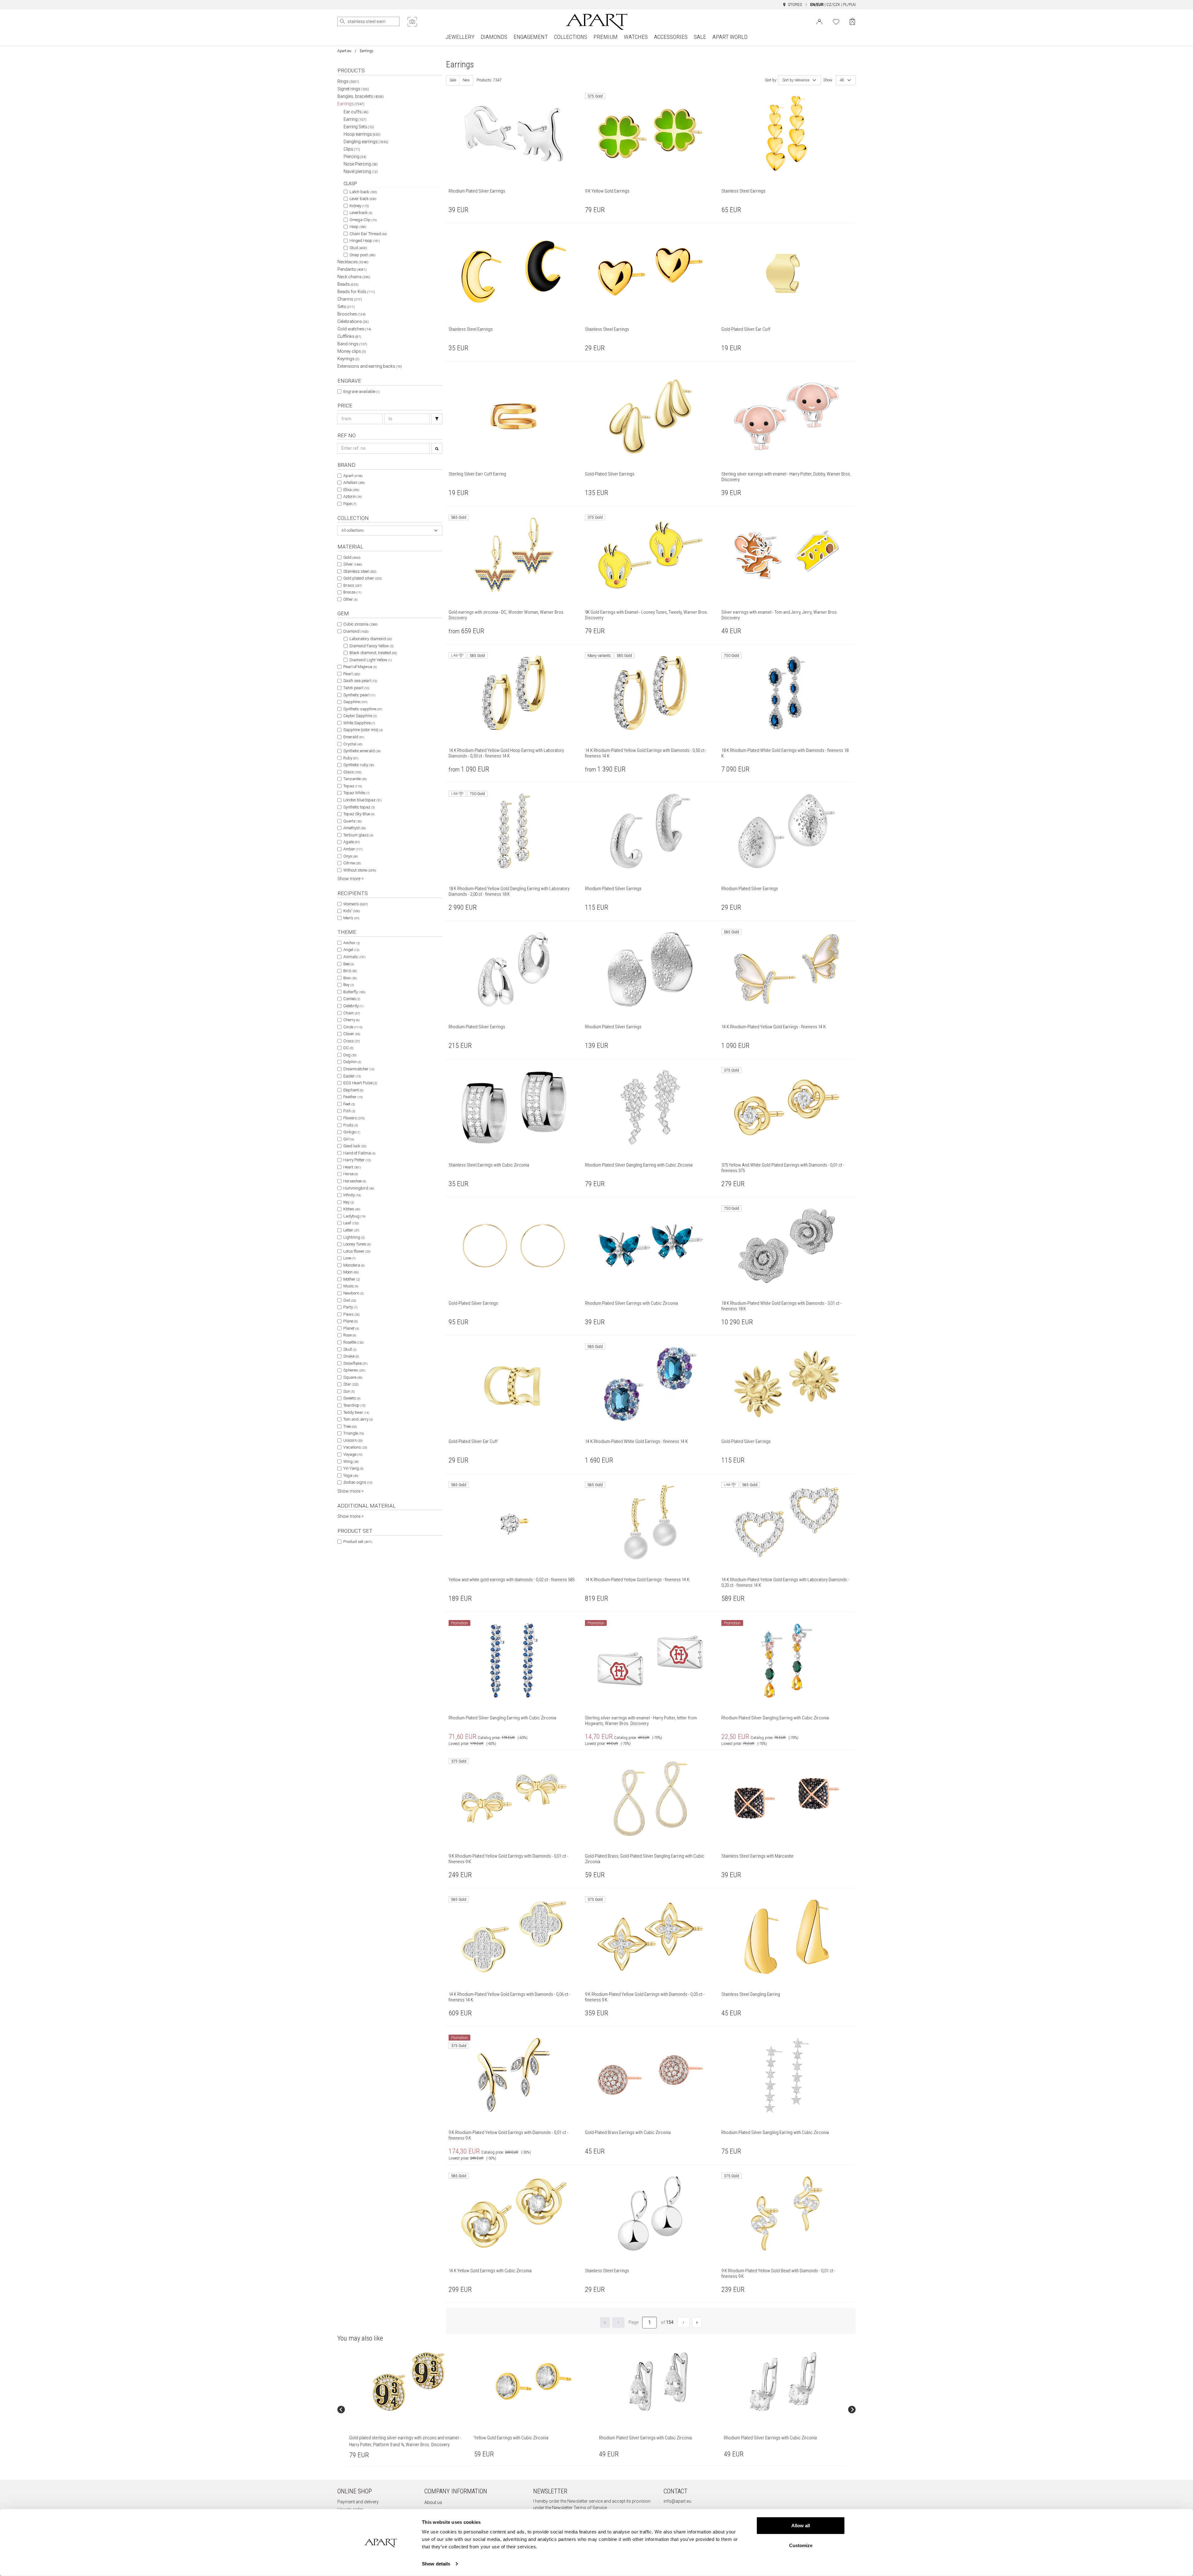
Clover (352, 1034)
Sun (349, 1391)
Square (353, 1377)
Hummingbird (359, 1188)
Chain (352, 1013)
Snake (351, 1356)
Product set (358, 1542)
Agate (352, 842)
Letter (351, 1230)
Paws (351, 1314)
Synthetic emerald (362, 751)
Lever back (363, 199)
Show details (436, 2564)
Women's (356, 904)
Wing (351, 1461)
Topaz (352, 786)
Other (350, 599)
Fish (349, 1111)
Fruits (351, 1125)
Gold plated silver (362, 578)
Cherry (351, 1020)
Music (351, 1286)
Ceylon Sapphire (360, 716)
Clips (352, 149)
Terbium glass (358, 835)
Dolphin (352, 1062)
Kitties (352, 1209)
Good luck (355, 1146)
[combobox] (390, 530)
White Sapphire (359, 723)
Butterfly (354, 992)
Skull (350, 1349)
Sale (453, 80)
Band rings (352, 344)
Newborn (353, 1293)
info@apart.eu (677, 2501)
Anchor (352, 943)
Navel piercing (361, 171)
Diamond (356, 631)
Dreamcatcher (359, 1069)
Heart (352, 1167)
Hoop (358, 227)
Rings (348, 81)
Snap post (362, 255)
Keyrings (348, 359)
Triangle (354, 1433)
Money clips (352, 351)
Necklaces (353, 262)
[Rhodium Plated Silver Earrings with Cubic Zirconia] (658, 2382)
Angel (351, 950)
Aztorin (352, 496)
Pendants (352, 269)
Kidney (359, 206)
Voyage (353, 1454)
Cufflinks (349, 336)
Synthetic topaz (359, 807)
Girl (349, 1139)
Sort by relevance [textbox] (796, 80)
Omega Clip (363, 220)
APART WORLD (730, 37)
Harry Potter (357, 1160)
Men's (351, 918)
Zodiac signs (358, 1482)
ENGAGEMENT (531, 37)
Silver (353, 564)
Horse (351, 1174)
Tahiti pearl (356, 688)
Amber (353, 849)
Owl (350, 1300)
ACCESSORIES (671, 37)
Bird (350, 971)
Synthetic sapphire (363, 709)
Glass (352, 772)
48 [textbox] (842, 80)
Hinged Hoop (365, 241)
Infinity (352, 1195)
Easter (352, 1076)
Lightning (354, 1237)
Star (351, 1384)
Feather (353, 1097)
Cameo (352, 999)
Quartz (352, 821)
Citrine (352, 863)
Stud (358, 248)
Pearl (352, 674)
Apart (353, 476)
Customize (801, 2545)
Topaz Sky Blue (359, 814)
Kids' (352, 911)
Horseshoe (355, 1181)
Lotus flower (357, 1251)
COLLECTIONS (571, 37)
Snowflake (355, 1363)
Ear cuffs (356, 112)
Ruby (351, 758)
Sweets (352, 1398)
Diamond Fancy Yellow (371, 646)
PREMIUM (606, 37)
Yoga (351, 1475)
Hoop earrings (362, 134)
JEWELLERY (460, 37)
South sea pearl (360, 681)
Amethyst (354, 828)
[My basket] (852, 22)
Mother (352, 1279)
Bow (350, 978)
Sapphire (355, 702)
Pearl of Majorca (360, 667)
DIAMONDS (494, 37)
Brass (352, 585)
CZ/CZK (833, 5)
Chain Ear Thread (368, 234)
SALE (700, 37)
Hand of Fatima (359, 1153)
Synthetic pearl (359, 695)
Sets (346, 307)
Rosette (353, 1342)
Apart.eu (344, 51)
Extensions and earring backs (370, 366)
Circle (353, 1027)
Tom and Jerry (358, 1419)
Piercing (355, 157)
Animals (354, 957)
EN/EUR (817, 5)
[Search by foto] (412, 22)
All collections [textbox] (353, 530)
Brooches (352, 314)
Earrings (351, 104)
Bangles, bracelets (361, 96)
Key (349, 1202)
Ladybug (354, 1216)
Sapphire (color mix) (363, 730)
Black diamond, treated (373, 653)
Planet (351, 1328)
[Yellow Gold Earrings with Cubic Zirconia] (533, 2382)
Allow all (801, 2526)
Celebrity (353, 1006)
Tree (350, 1426)
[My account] (819, 21)
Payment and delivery (358, 2502)
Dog (350, 1055)
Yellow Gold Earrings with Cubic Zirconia (511, 2438)
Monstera (354, 1265)
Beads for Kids (356, 292)
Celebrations (353, 321)
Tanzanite (355, 779)
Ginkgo (352, 1132)
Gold (352, 557)
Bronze (352, 592)
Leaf (351, 1223)
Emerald (354, 737)
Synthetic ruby (359, 765)
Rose (350, 1335)
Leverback (361, 213)
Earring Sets (359, 127)
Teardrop (354, 1405)
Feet (349, 1104)
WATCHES (636, 37)
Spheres (354, 1370)
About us (433, 2502)
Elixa (351, 490)
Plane (350, 1321)
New (466, 80)
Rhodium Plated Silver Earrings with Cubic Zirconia (645, 2438)
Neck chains (354, 277)
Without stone (360, 870)
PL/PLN (849, 5)
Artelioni (354, 482)
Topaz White (356, 793)
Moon (351, 1272)
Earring (355, 119)
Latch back (363, 192)
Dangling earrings (366, 142)
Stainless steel (360, 571)
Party (350, 1307)
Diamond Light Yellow (371, 660)
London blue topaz (362, 800)
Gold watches (354, 329)
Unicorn (353, 1440)
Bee (349, 964)
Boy (349, 985)
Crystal (353, 744)
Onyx (351, 856)
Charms (350, 299)
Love (349, 1258)
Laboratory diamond (371, 639)
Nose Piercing (361, 164)
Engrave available (361, 391)
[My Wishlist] (836, 21)
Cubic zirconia (360, 624)
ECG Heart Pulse (360, 1083)
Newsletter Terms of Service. (580, 2508)
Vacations (355, 1447)
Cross (352, 1041)
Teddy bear (356, 1412)
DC (348, 1048)
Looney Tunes (357, 1244)
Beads (348, 284)
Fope (350, 504)
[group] (409, 2410)
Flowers (354, 1118)
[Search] (342, 21)
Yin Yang (353, 1468)
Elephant (353, 1090)
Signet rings (353, 89)
